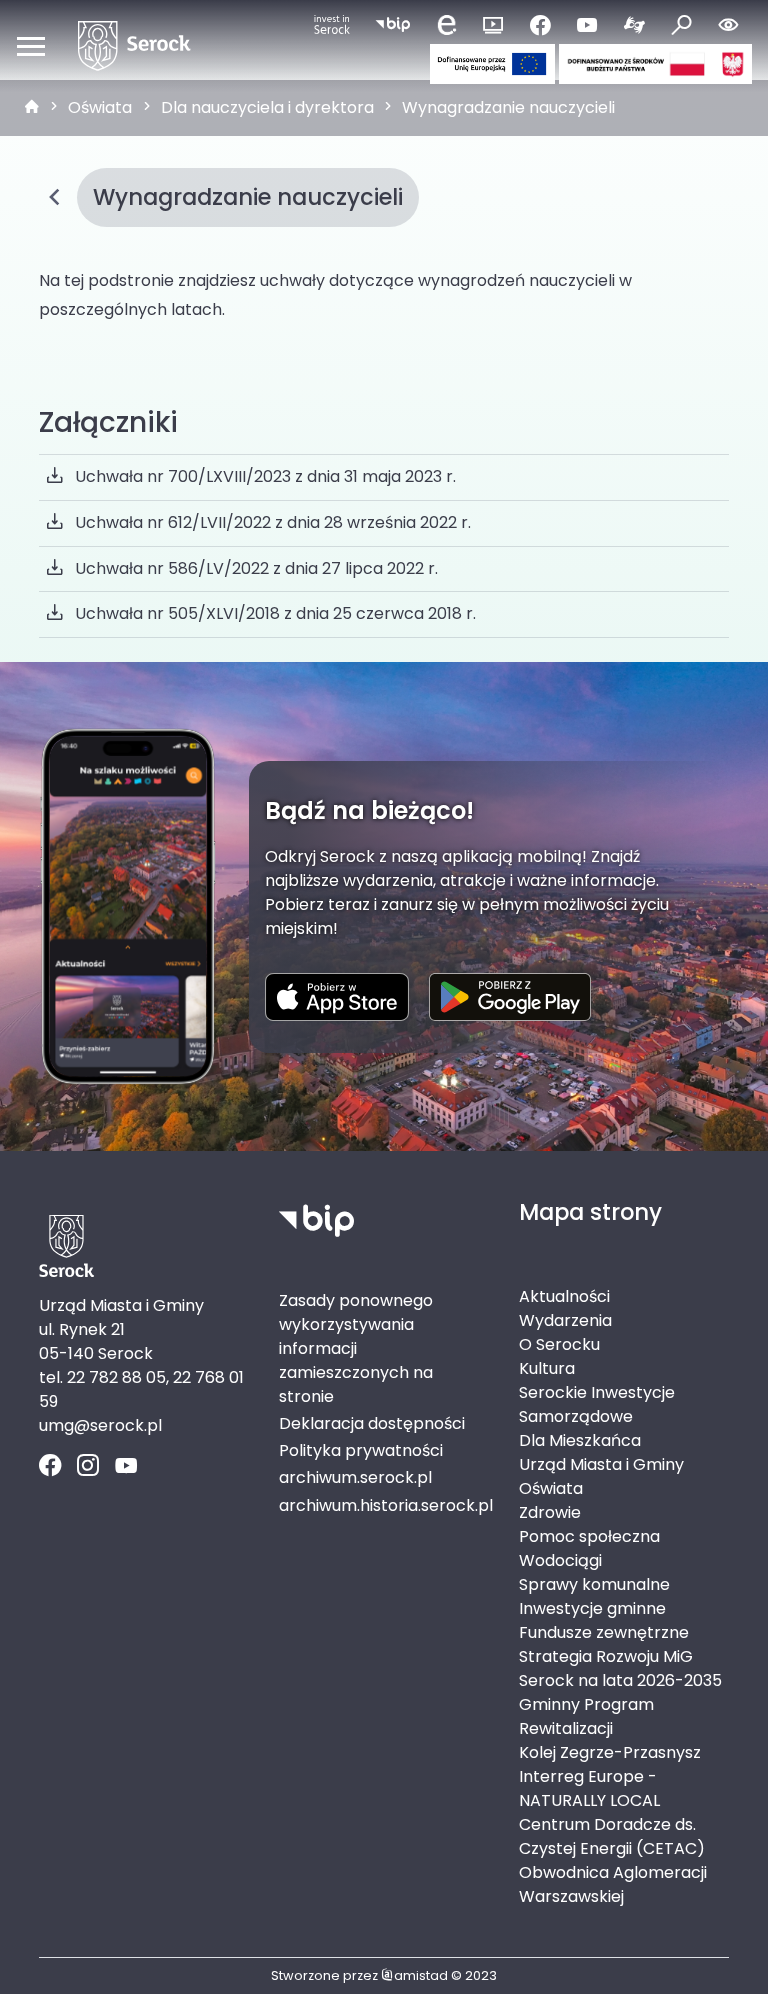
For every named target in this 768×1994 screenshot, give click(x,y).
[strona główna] (32, 108)
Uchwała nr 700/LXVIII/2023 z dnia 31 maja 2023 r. (265, 476)
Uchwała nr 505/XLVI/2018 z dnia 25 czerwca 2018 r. (275, 613)
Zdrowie (550, 1512)
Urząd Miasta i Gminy (601, 1464)
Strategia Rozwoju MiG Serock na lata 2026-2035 (620, 1668)
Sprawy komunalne (594, 1584)
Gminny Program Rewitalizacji (586, 1716)
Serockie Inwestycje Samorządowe (597, 1404)
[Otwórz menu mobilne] (31, 46)
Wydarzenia (565, 1320)
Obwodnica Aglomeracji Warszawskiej (613, 1884)
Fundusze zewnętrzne (604, 1632)
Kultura (547, 1368)
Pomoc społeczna (589, 1536)
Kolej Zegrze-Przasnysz (610, 1752)
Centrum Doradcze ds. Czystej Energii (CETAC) (612, 1836)
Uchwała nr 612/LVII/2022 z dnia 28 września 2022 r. (273, 522)
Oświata (100, 107)
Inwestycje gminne (592, 1608)
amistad (421, 1975)
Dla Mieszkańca (580, 1440)
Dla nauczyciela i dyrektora (267, 107)
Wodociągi (560, 1560)
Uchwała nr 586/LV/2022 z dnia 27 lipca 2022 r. (256, 568)
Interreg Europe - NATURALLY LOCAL (589, 1788)
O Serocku (559, 1344)
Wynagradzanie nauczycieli (508, 107)
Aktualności (564, 1296)
